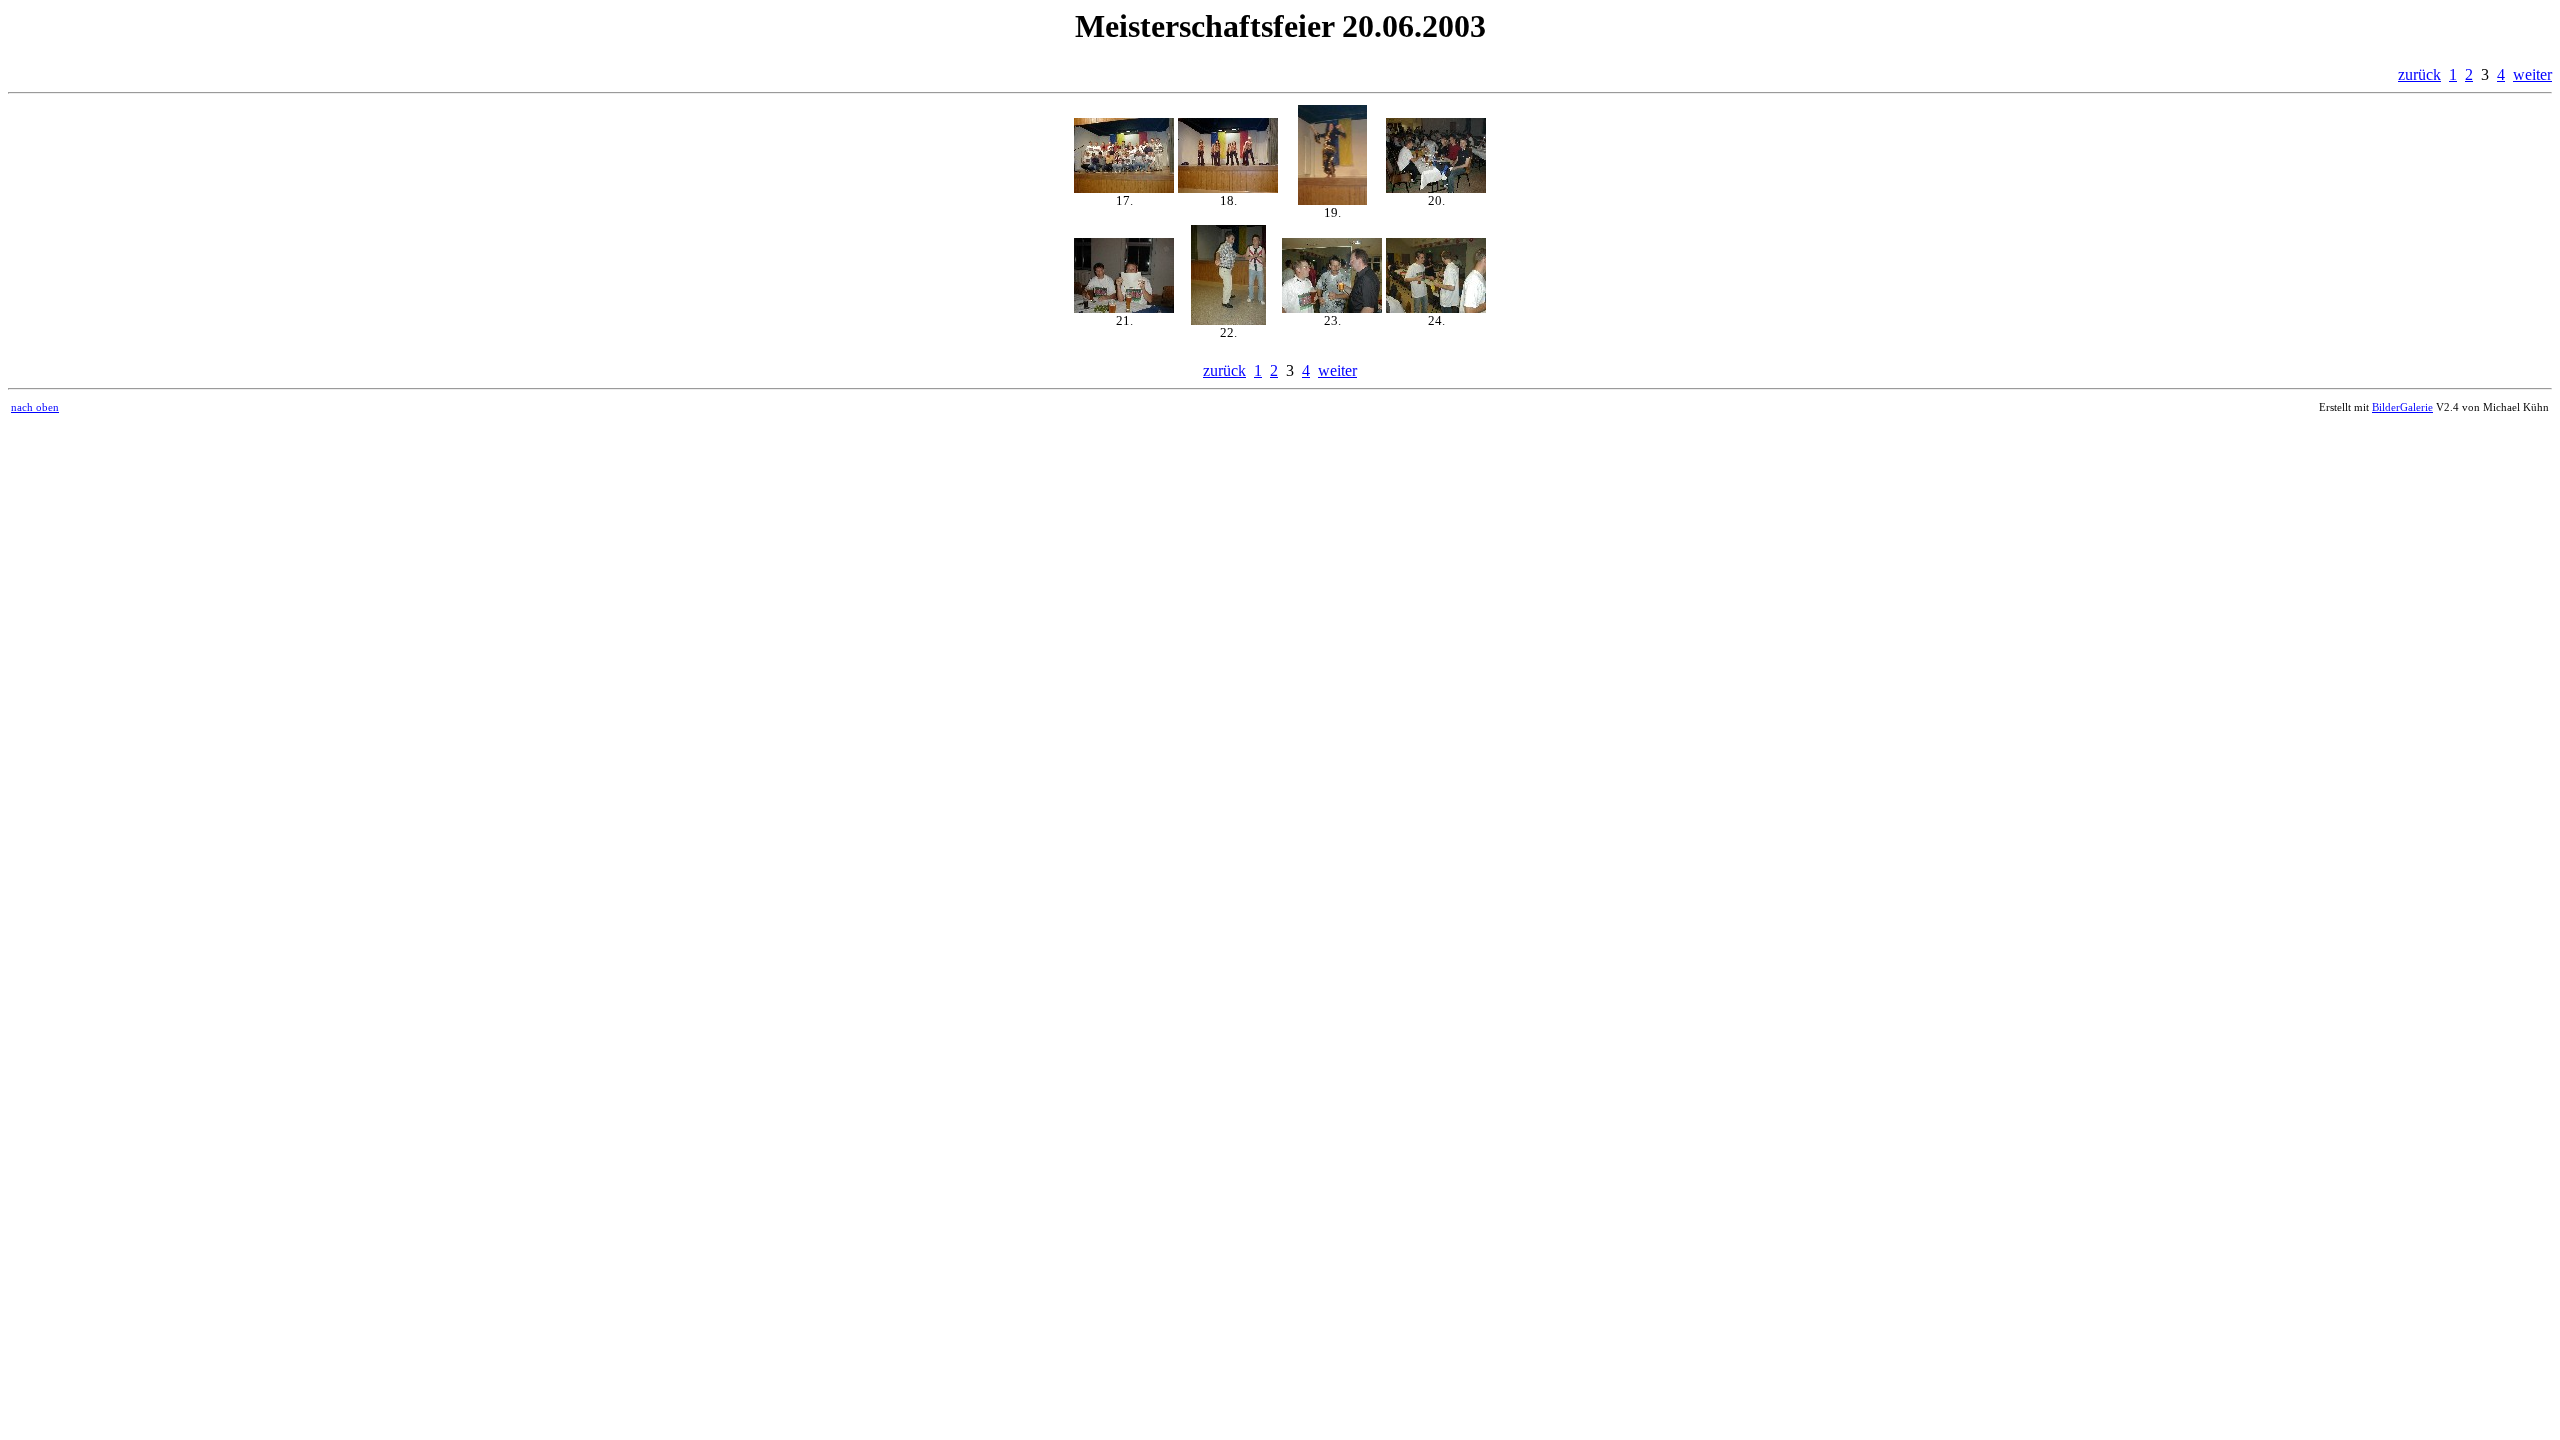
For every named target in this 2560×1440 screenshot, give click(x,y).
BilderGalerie (2402, 407)
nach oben (35, 407)
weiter (2532, 74)
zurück (2419, 74)
